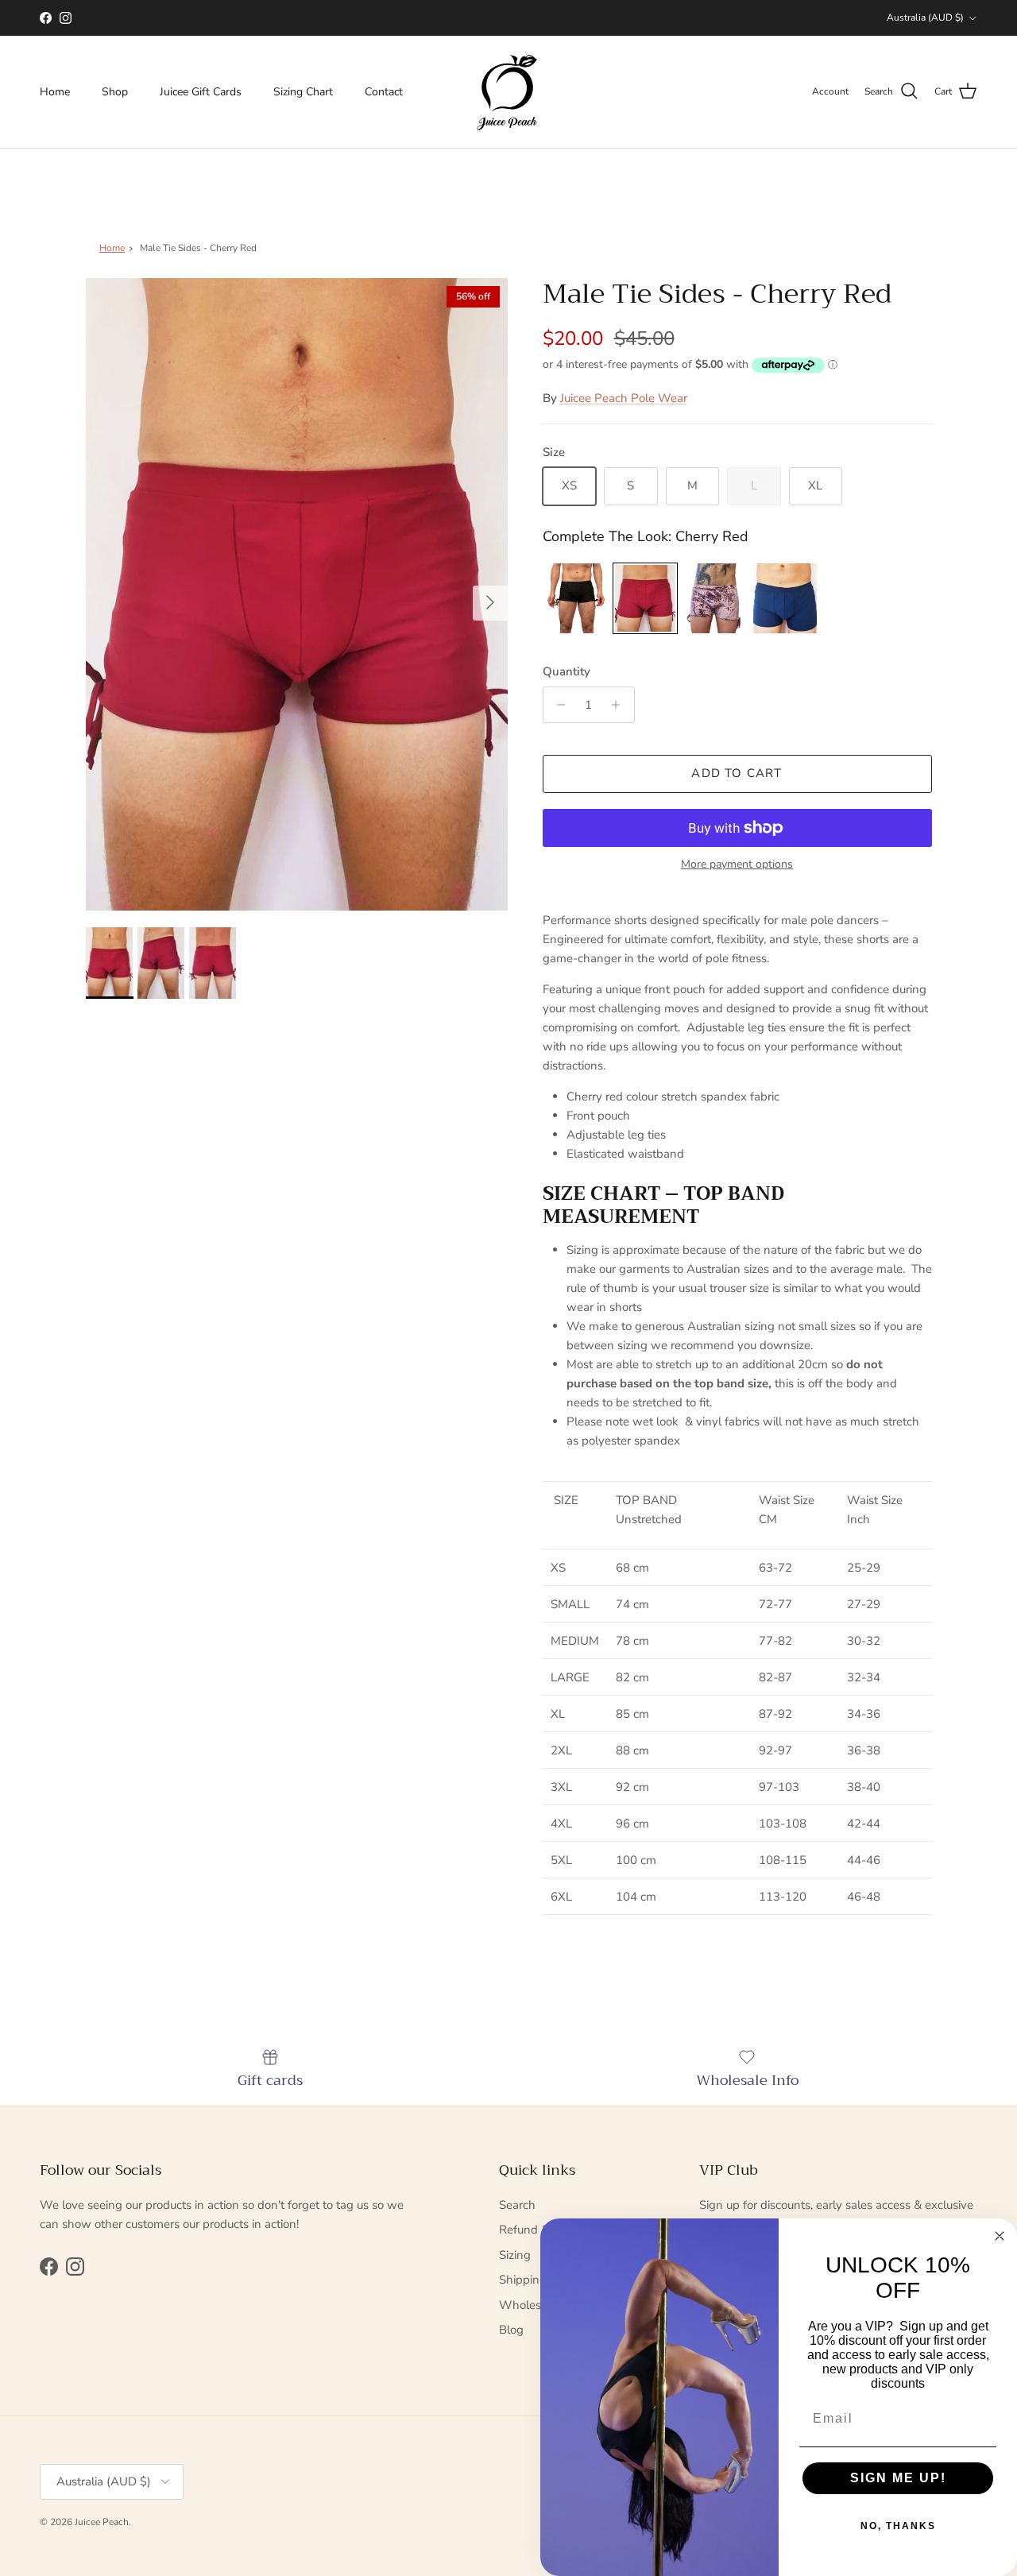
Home (55, 92)
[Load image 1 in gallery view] (297, 595)
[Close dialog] (1000, 2236)
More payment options (737, 865)
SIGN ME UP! (898, 2478)
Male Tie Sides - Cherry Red (198, 248)
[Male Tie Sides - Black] (575, 598)
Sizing (515, 2255)
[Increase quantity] (620, 705)
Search (517, 2205)
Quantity (567, 671)
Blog (511, 2330)
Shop (115, 92)
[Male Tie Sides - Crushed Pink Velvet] (715, 598)
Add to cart (737, 773)
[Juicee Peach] (508, 92)
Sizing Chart (303, 92)
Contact (384, 92)
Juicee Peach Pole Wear (624, 398)
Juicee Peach (102, 2522)
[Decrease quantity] (557, 705)
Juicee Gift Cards (201, 92)
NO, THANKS (898, 2526)
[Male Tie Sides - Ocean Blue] (785, 598)
